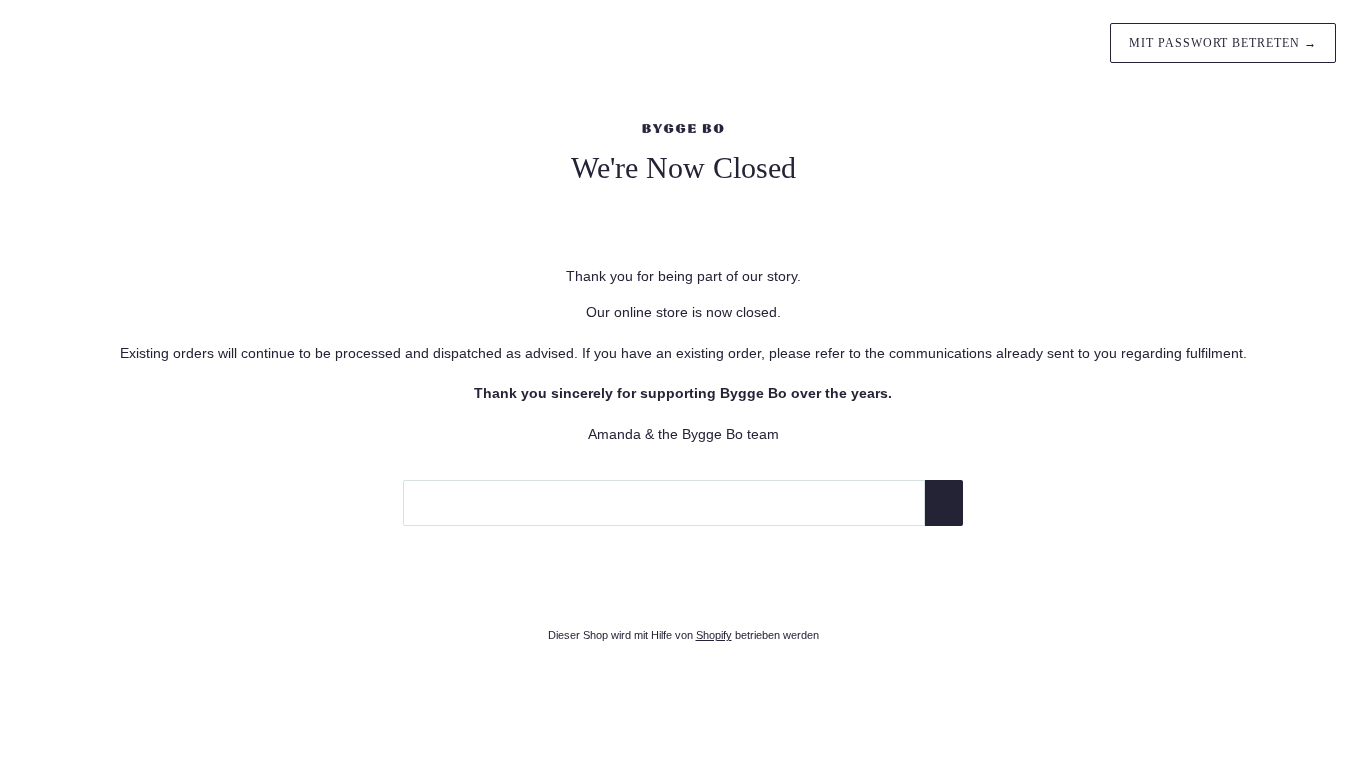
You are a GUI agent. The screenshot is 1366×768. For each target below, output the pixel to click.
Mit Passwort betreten (1223, 43)
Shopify (714, 635)
